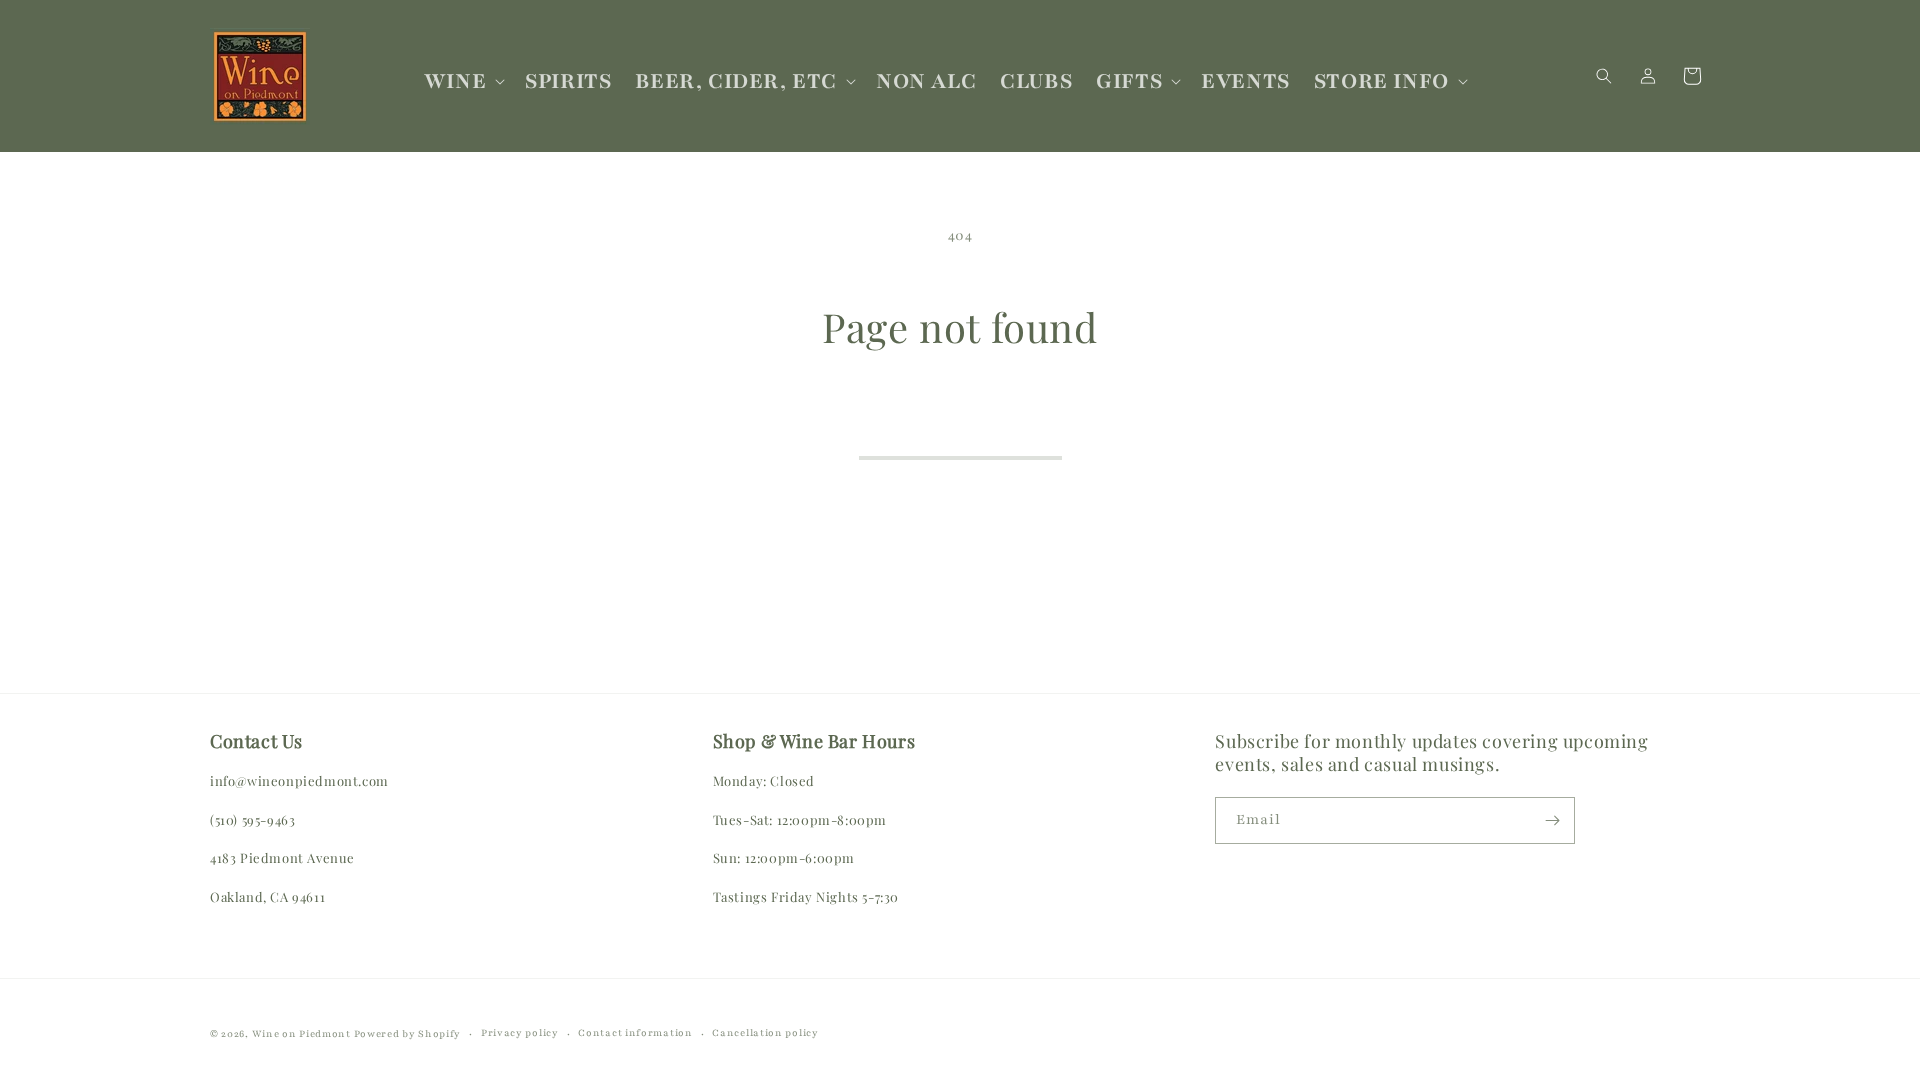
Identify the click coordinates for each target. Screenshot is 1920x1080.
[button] (462, 81)
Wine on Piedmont (303, 1033)
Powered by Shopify (408, 1033)
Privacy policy (520, 1032)
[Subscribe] (1552, 820)
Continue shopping (960, 429)
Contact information (635, 1032)
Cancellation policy (765, 1032)
